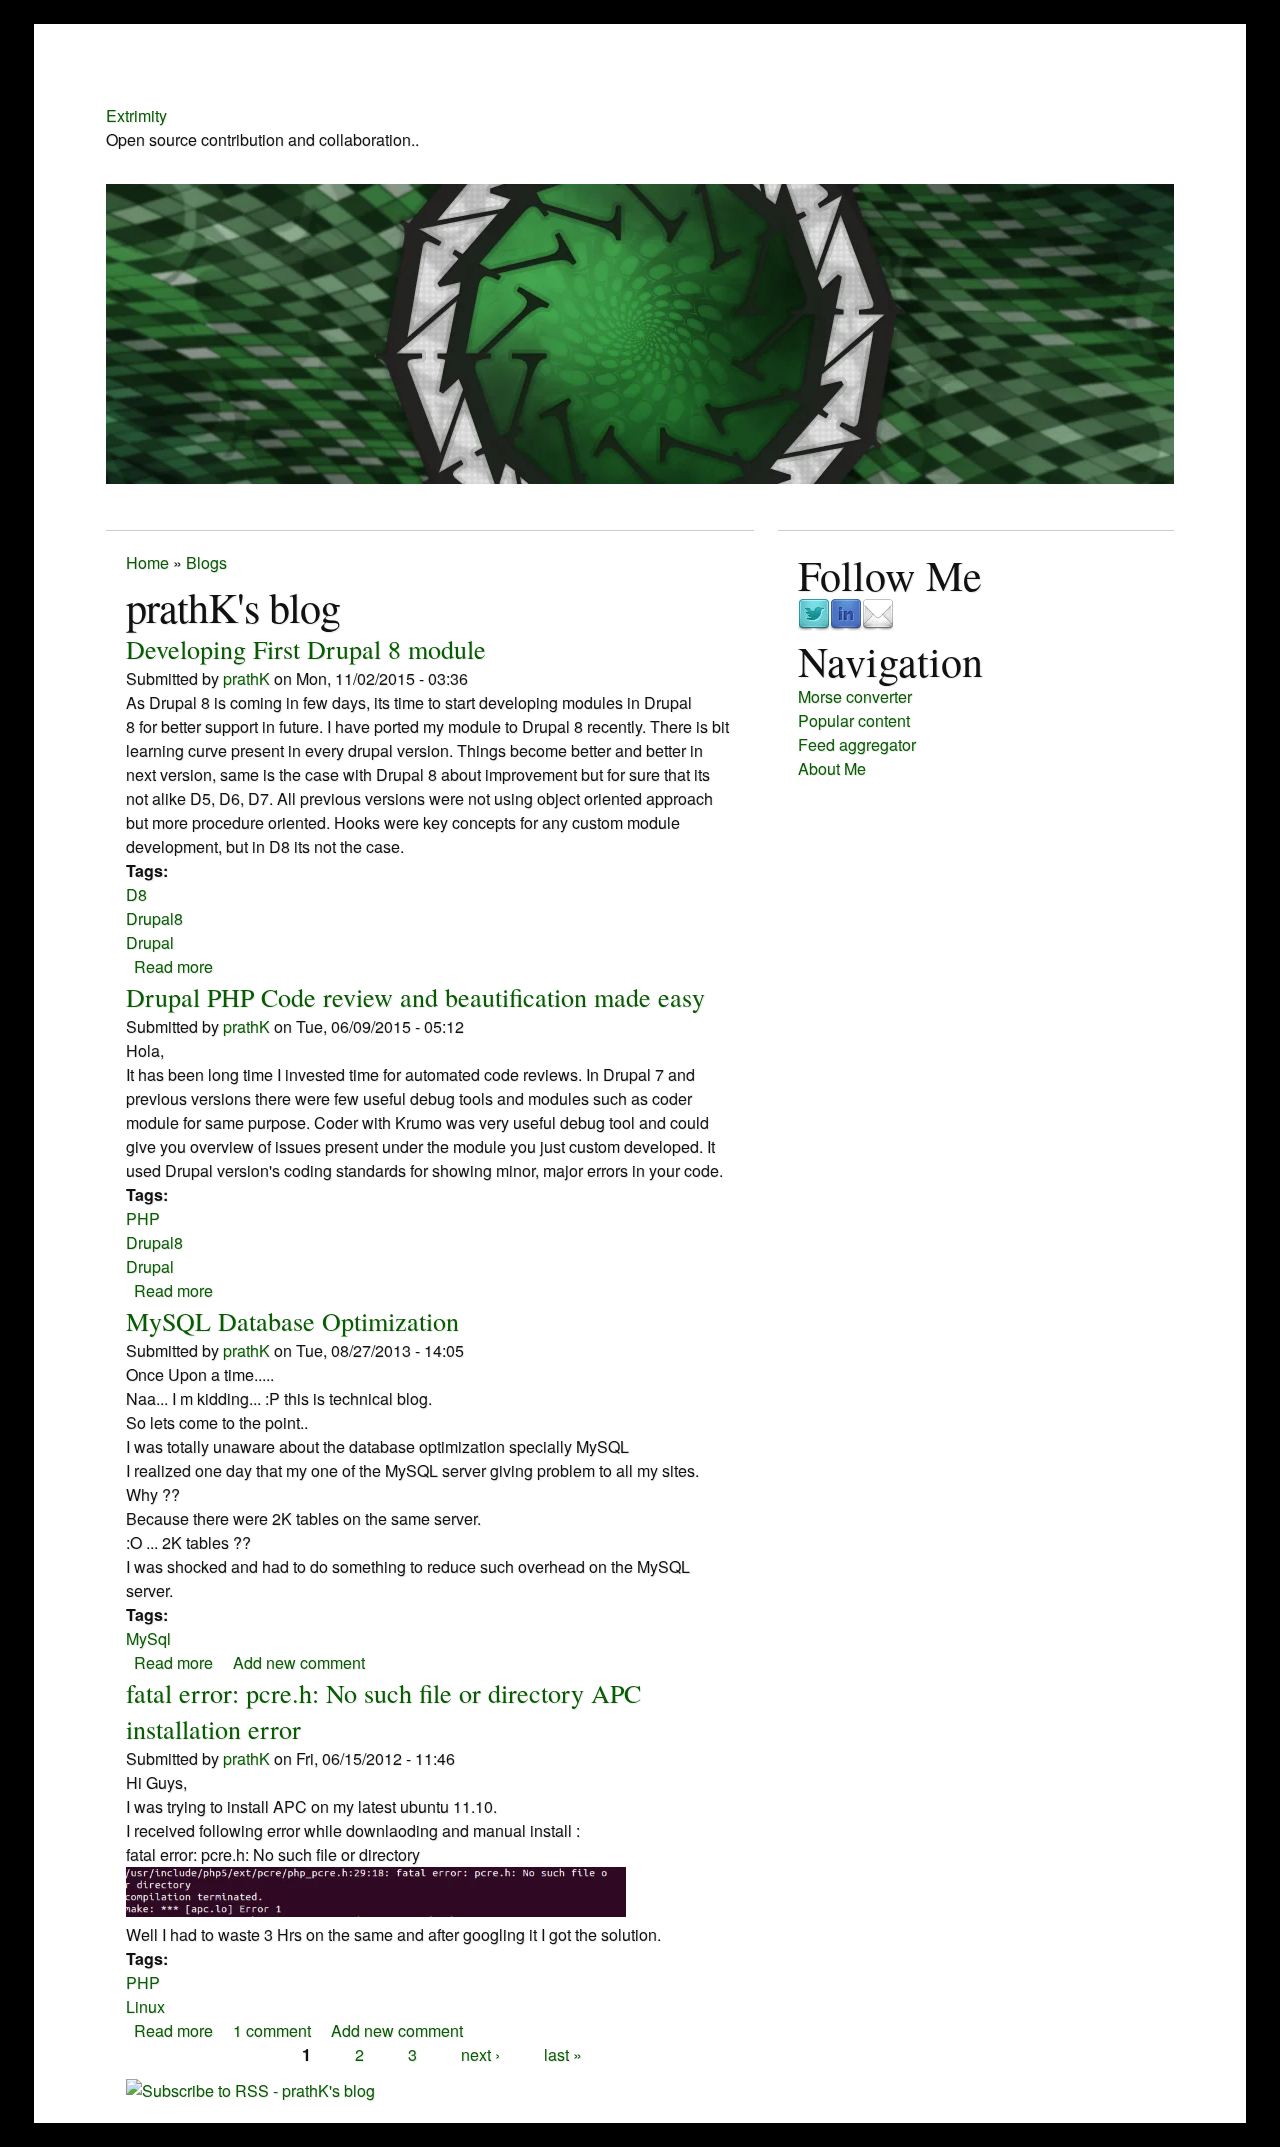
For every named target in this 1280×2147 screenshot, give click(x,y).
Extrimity (136, 115)
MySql (148, 1638)
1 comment (272, 2030)
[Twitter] (814, 624)
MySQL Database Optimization (292, 1321)
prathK (246, 678)
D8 (136, 894)
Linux (145, 2006)
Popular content (854, 720)
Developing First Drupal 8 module (306, 649)
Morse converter (855, 696)
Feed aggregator (857, 744)
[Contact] (878, 624)
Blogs (206, 562)
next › (480, 2054)
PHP (143, 1218)
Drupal (150, 942)
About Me (832, 768)
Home (147, 562)
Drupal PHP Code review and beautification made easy (415, 997)
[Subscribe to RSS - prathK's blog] (250, 2090)
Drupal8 (154, 918)
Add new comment (299, 1662)
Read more (173, 966)
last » (563, 2054)
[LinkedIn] (846, 624)
